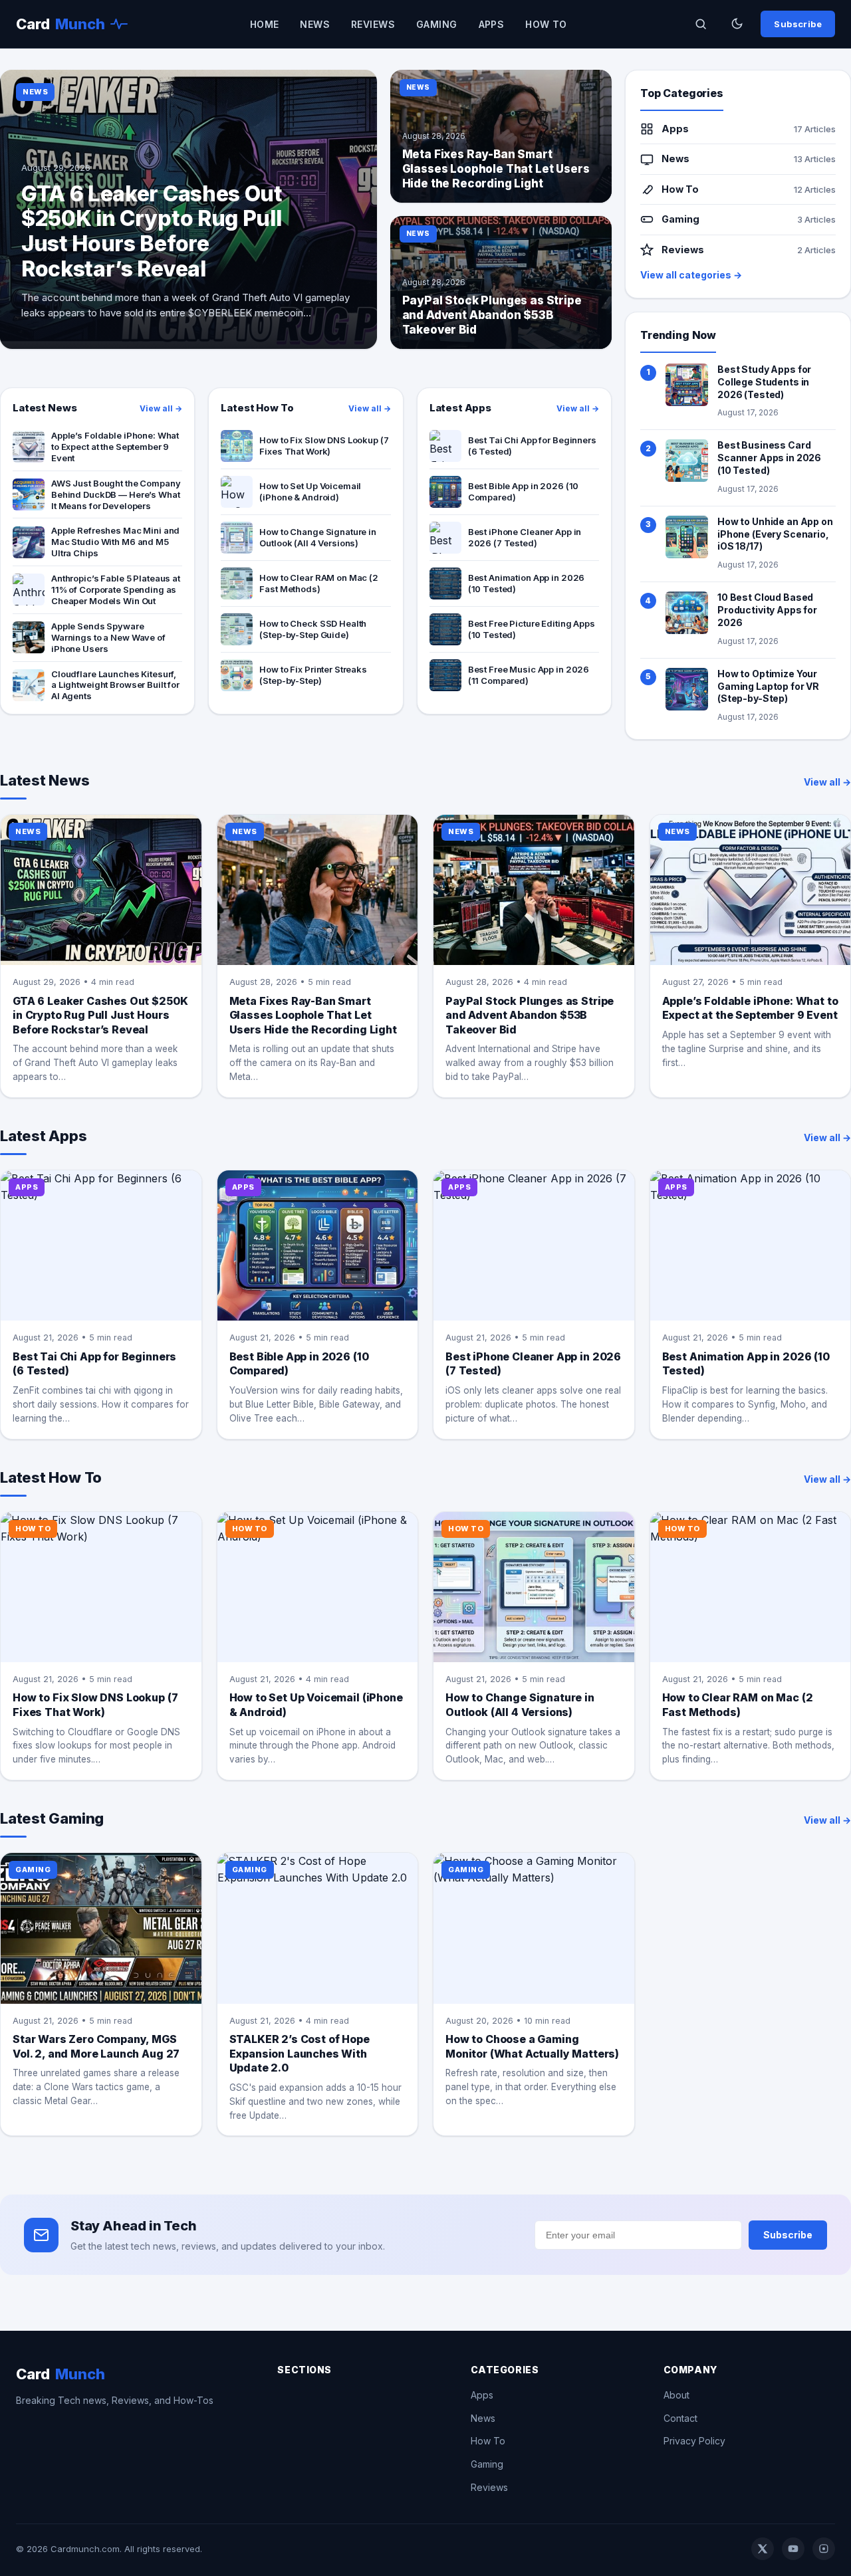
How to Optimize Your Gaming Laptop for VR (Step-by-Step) (768, 686)
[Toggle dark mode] (737, 24)
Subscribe (798, 24)
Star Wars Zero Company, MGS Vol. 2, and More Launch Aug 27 (96, 2046)
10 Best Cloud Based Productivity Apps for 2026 (767, 610)
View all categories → (691, 275)
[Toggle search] (701, 24)
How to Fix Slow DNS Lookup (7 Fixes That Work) (95, 1705)
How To (546, 24)
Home (265, 24)
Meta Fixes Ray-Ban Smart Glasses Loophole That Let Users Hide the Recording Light (313, 1015)
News (315, 24)
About (676, 2395)
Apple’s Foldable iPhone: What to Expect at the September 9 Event (750, 1008)
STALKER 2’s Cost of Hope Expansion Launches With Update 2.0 (300, 2053)
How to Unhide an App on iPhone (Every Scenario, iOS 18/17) (775, 534)
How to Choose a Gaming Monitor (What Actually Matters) (532, 2046)
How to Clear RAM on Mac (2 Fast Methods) (738, 1705)
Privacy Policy (694, 2441)
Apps (492, 24)
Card (61, 24)
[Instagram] (824, 2549)
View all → (161, 408)
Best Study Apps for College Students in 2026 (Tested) (764, 382)
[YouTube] (793, 2549)
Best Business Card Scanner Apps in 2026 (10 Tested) (769, 458)
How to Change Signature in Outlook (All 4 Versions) (520, 1705)
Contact (680, 2418)
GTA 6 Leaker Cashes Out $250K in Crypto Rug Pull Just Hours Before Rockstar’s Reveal (100, 1015)
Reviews (373, 24)
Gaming (437, 24)
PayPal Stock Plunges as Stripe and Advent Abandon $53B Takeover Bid (530, 1015)
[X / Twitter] (763, 2549)
